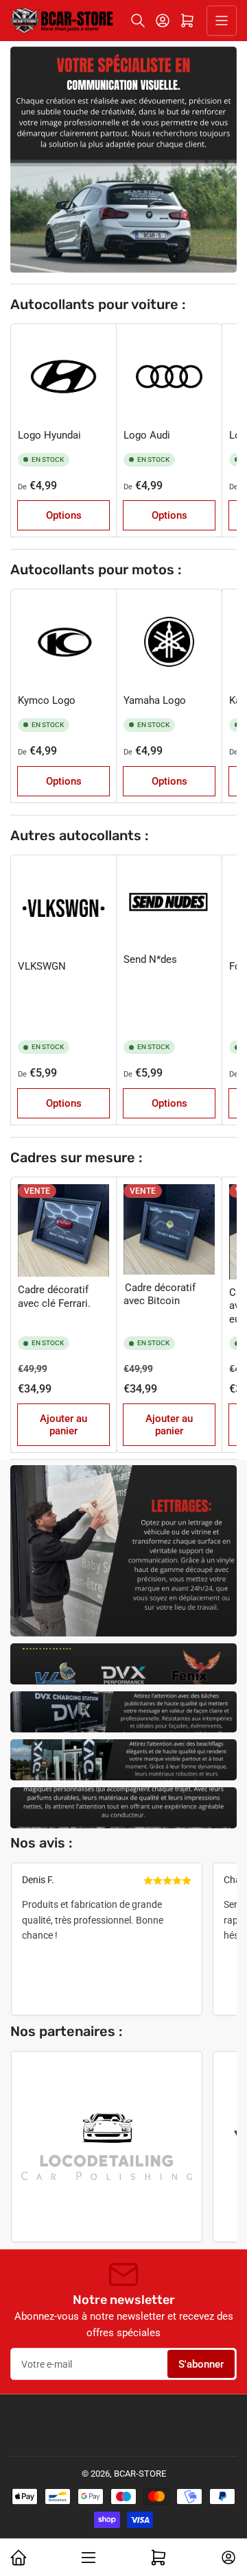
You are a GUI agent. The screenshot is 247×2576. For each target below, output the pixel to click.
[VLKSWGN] (63, 908)
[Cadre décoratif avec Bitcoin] (169, 1229)
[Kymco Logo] (63, 642)
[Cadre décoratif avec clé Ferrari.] (63, 1230)
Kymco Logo (47, 700)
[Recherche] (138, 21)
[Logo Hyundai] (63, 377)
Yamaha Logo (155, 700)
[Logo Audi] (169, 377)
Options (64, 515)
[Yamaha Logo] (169, 642)
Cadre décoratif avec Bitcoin (160, 1295)
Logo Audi (147, 435)
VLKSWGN (42, 966)
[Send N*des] (169, 905)
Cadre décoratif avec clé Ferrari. (54, 1297)
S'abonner (201, 2364)
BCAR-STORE (140, 2474)
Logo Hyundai (49, 435)
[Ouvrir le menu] (222, 21)
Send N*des (150, 959)
